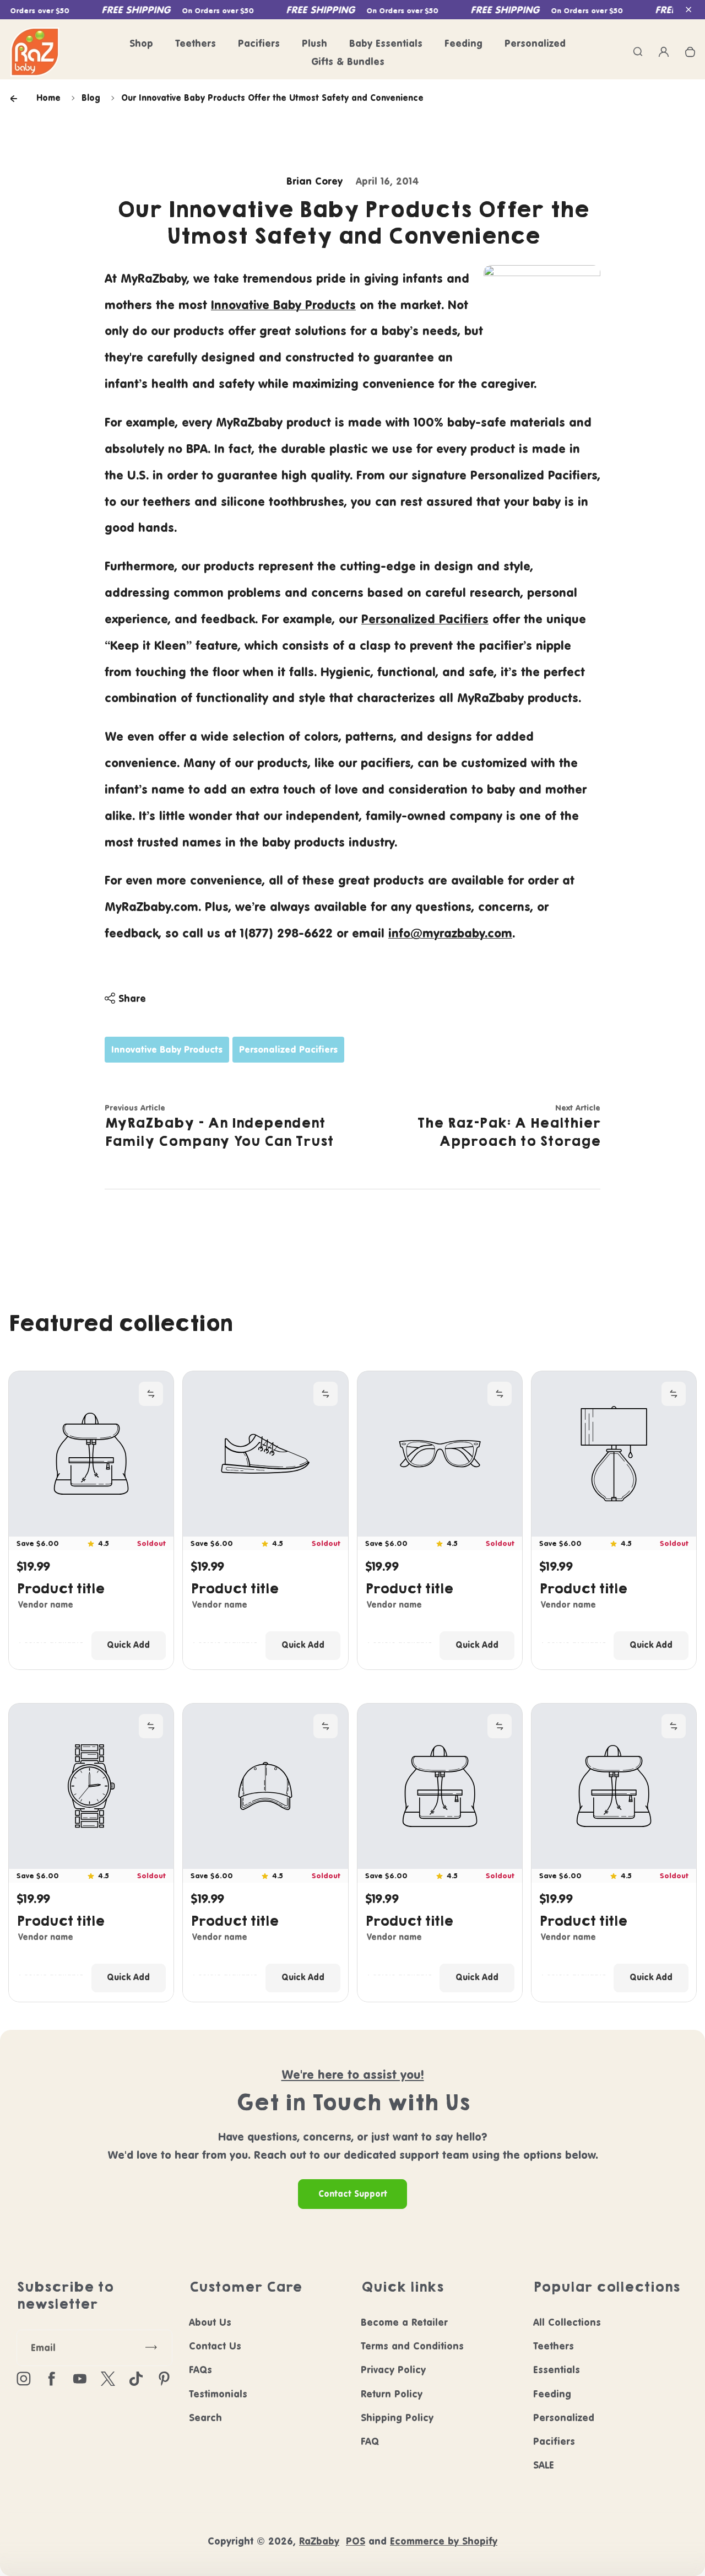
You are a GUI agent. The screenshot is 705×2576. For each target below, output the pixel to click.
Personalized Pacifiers (425, 619)
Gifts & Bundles (348, 61)
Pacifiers (259, 43)
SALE (544, 2465)
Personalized (535, 43)
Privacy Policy (393, 2370)
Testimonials (218, 2394)
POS (356, 2541)
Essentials (557, 2370)
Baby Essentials (386, 43)
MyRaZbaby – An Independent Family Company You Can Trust (219, 1132)
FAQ (370, 2441)
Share (132, 998)
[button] (688, 10)
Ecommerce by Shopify (444, 2541)
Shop (141, 43)
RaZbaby (319, 2541)
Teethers (196, 43)
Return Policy (392, 2394)
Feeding (463, 43)
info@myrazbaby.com (450, 933)
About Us (210, 2322)
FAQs (200, 2370)
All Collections (567, 2322)
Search (205, 2418)
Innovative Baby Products (283, 305)
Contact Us (215, 2346)
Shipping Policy (397, 2418)
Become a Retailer (404, 2322)
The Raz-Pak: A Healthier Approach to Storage (509, 1132)
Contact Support (353, 2194)
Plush (314, 43)
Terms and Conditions (412, 2346)
